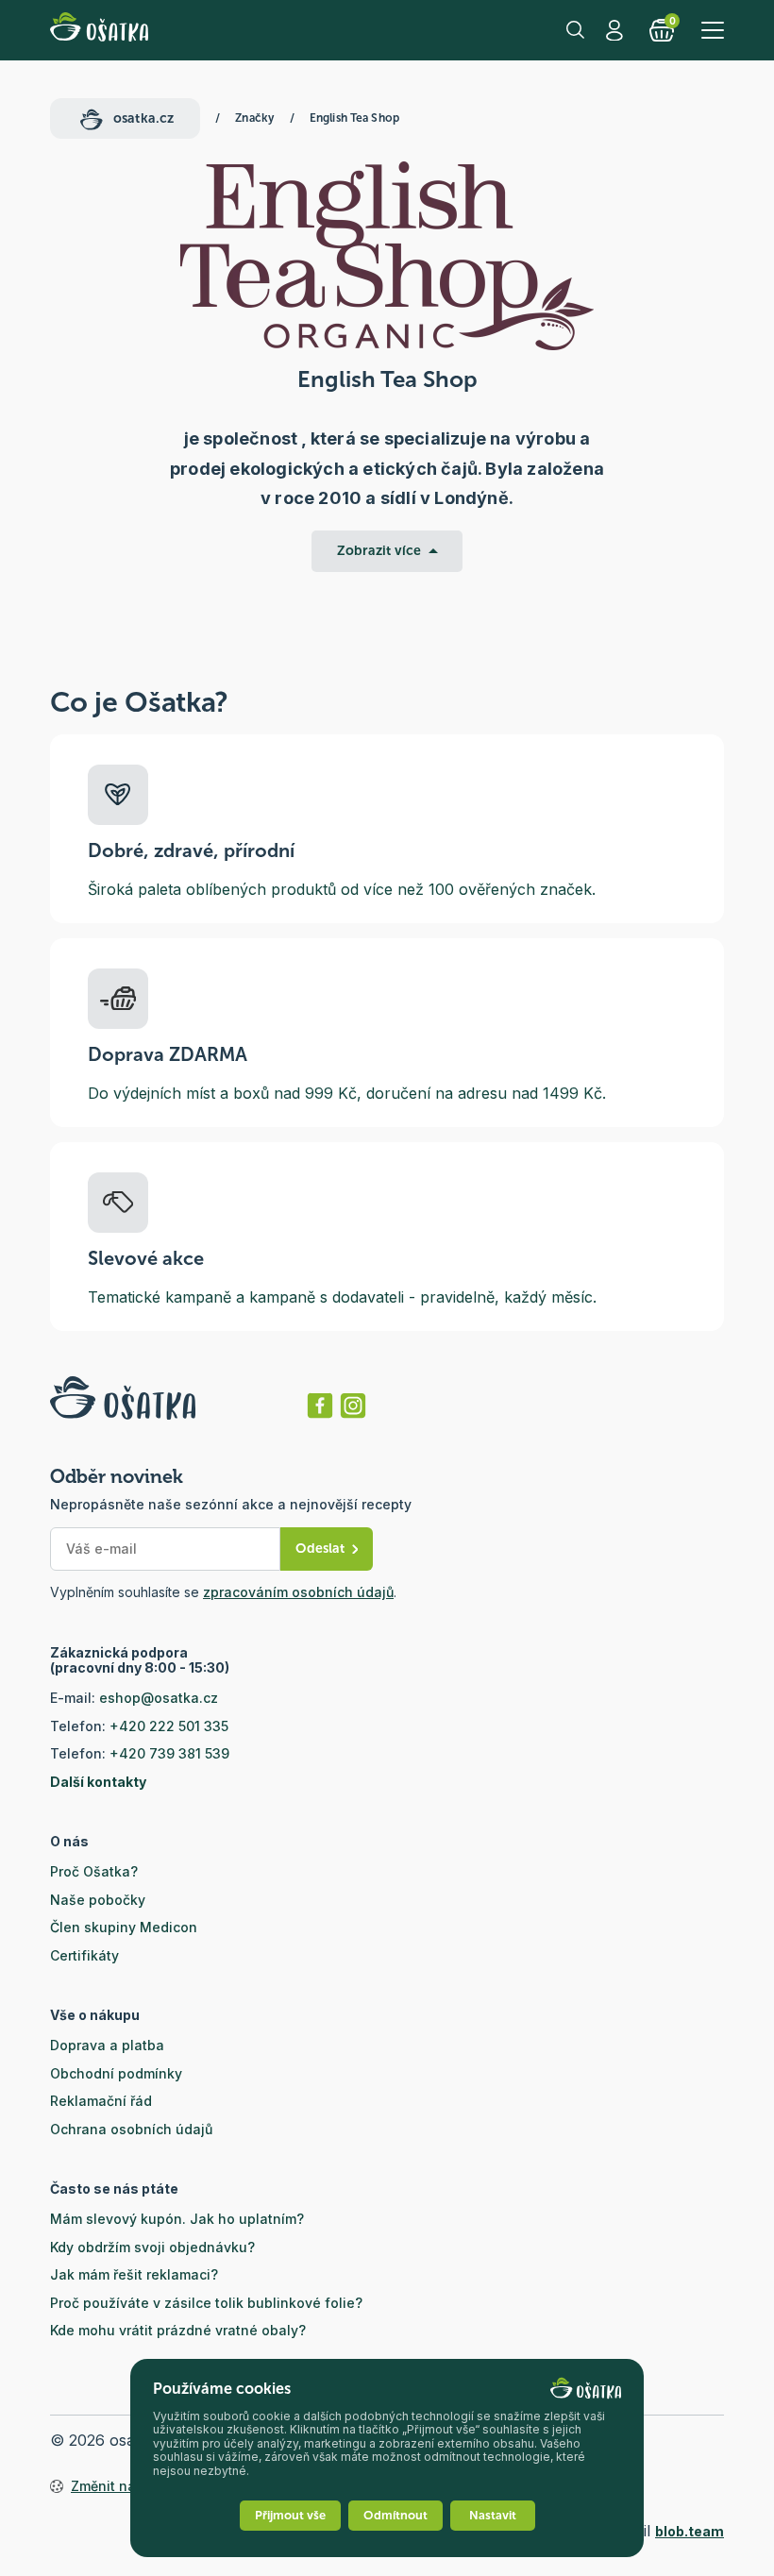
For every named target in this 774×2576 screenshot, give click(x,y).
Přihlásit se (616, 30)
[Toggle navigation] (713, 30)
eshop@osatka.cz (159, 1698)
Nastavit (493, 2515)
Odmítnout (395, 2515)
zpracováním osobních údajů (298, 1592)
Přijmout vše (290, 2515)
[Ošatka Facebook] (320, 1406)
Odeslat (320, 1549)
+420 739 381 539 (169, 1753)
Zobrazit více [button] (379, 551)
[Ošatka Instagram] (353, 1406)
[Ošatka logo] (99, 30)
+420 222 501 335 (169, 1726)
